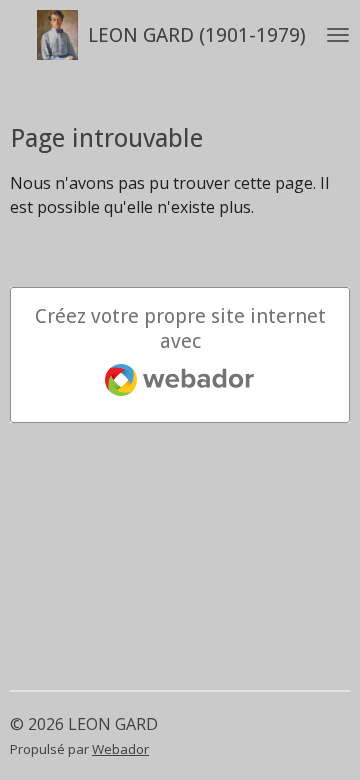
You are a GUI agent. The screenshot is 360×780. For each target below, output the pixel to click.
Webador (120, 749)
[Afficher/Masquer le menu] (338, 35)
